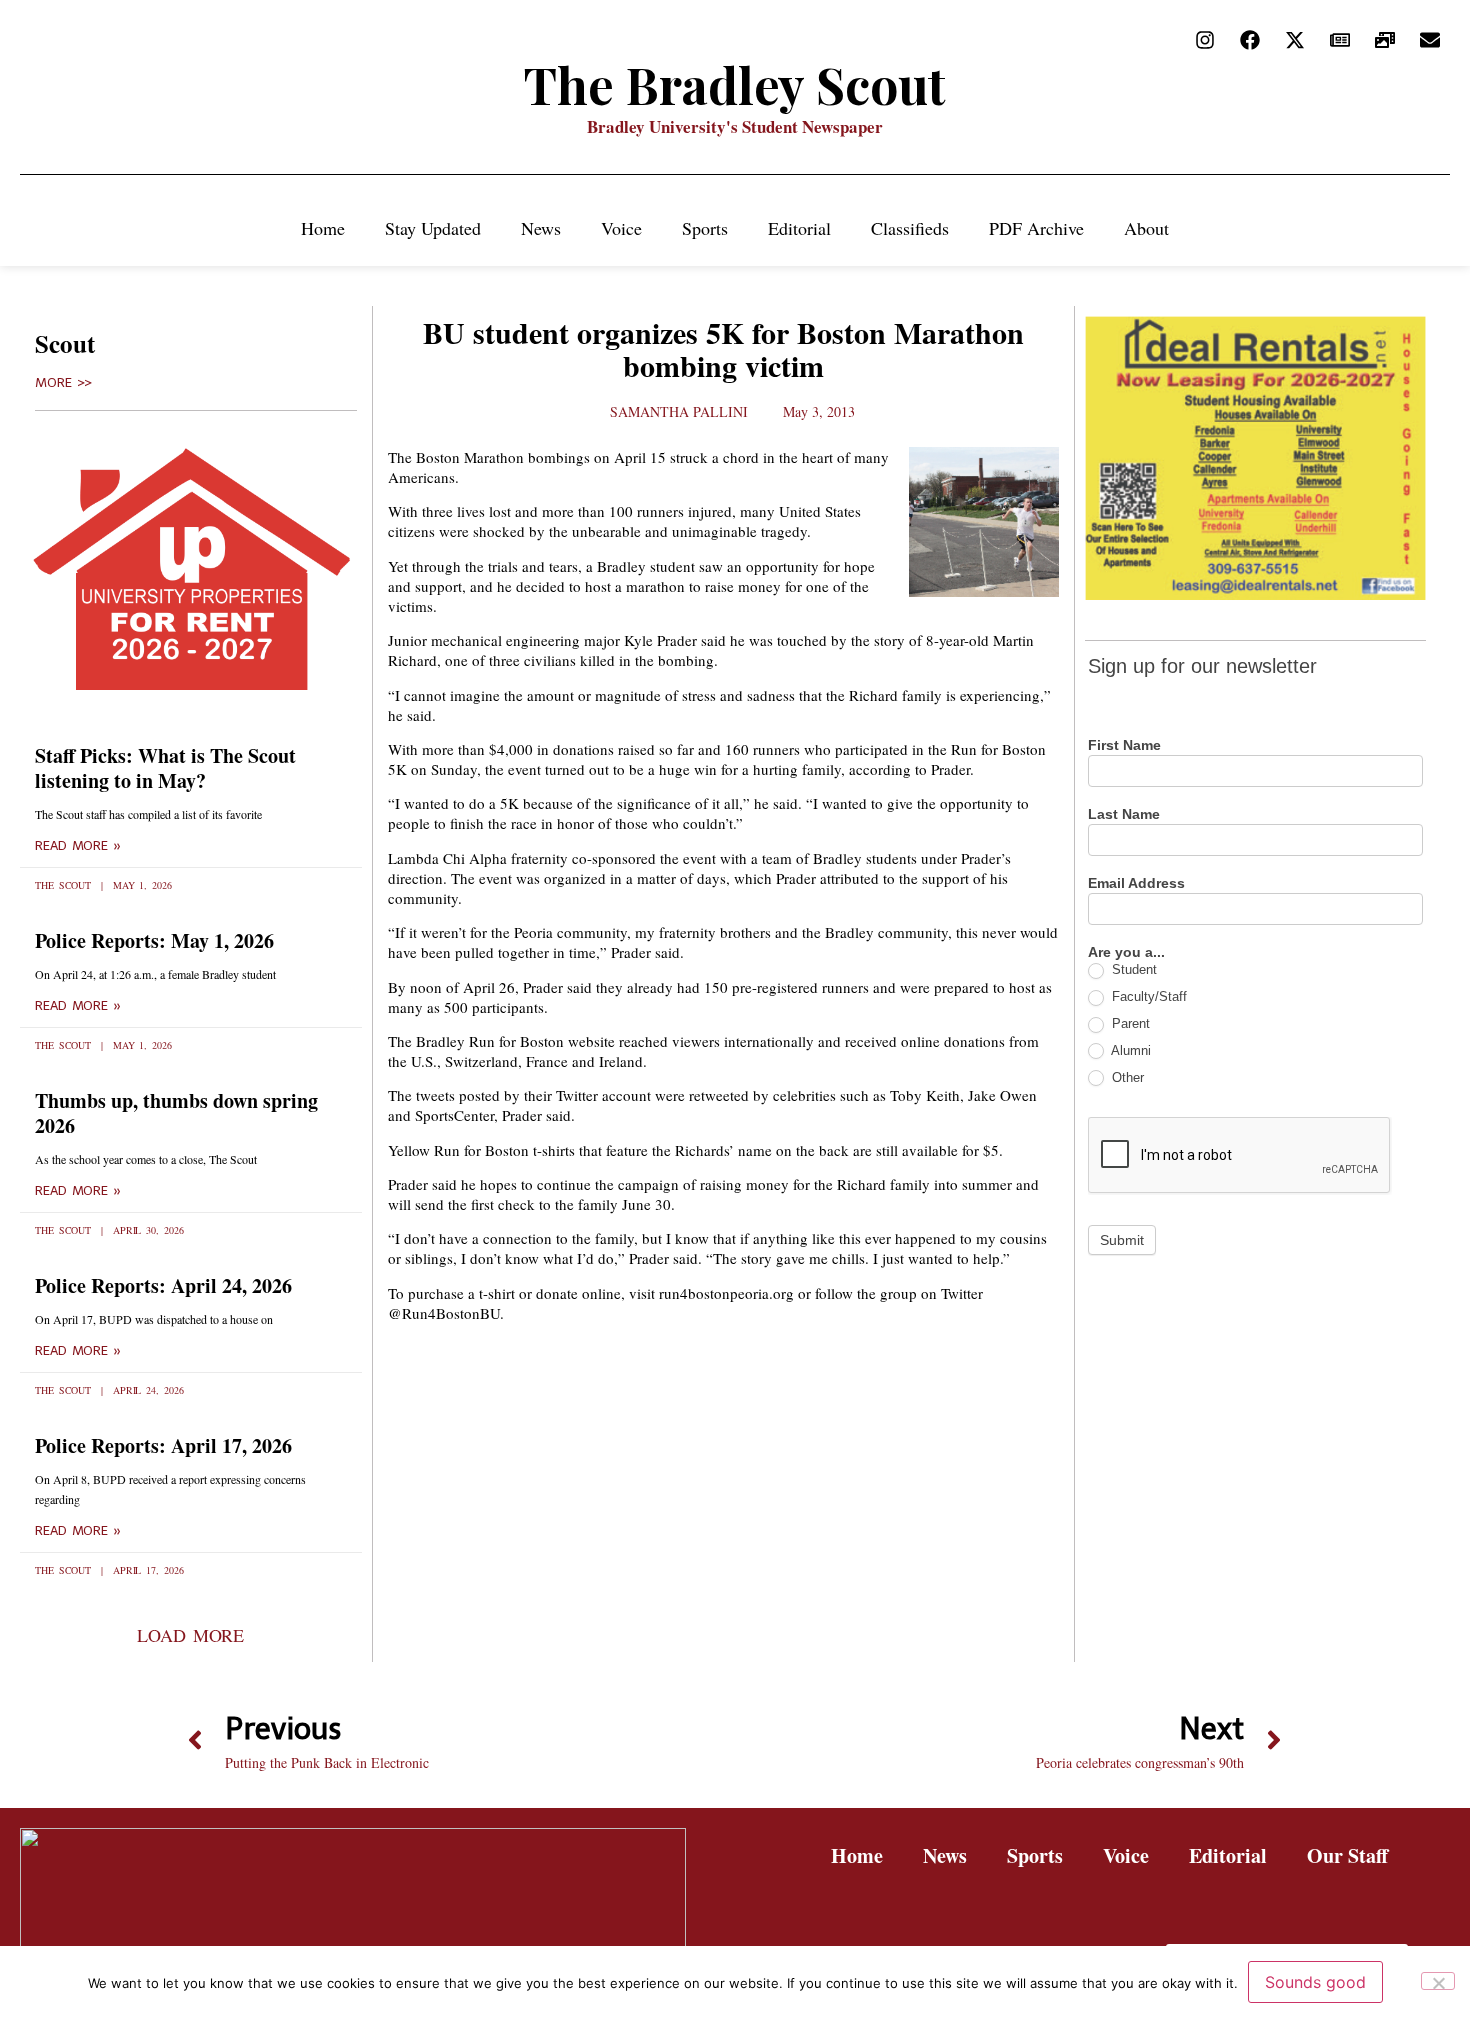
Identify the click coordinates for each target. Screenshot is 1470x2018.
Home (323, 228)
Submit (1122, 1240)
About (1146, 228)
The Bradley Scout (735, 84)
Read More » (78, 846)
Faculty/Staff (1147, 996)
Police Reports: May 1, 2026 (154, 940)
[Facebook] (1250, 40)
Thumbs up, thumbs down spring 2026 (176, 1113)
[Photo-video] (1385, 40)
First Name (1124, 745)
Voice (621, 228)
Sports (705, 228)
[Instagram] (1205, 40)
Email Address (1136, 883)
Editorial (799, 228)
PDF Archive (1036, 228)
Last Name (1124, 814)
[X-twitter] (1295, 40)
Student (1132, 969)
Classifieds (910, 228)
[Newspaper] (1340, 40)
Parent (1129, 1023)
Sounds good (1315, 1982)
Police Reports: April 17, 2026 (163, 1445)
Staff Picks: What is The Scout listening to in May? (165, 768)
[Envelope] (1430, 40)
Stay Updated (433, 228)
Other (1126, 1077)
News (541, 228)
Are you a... (1126, 952)
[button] (190, 1635)
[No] (1438, 1981)
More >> (63, 383)
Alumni (1129, 1050)
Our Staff (1347, 1855)
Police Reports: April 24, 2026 (163, 1285)
